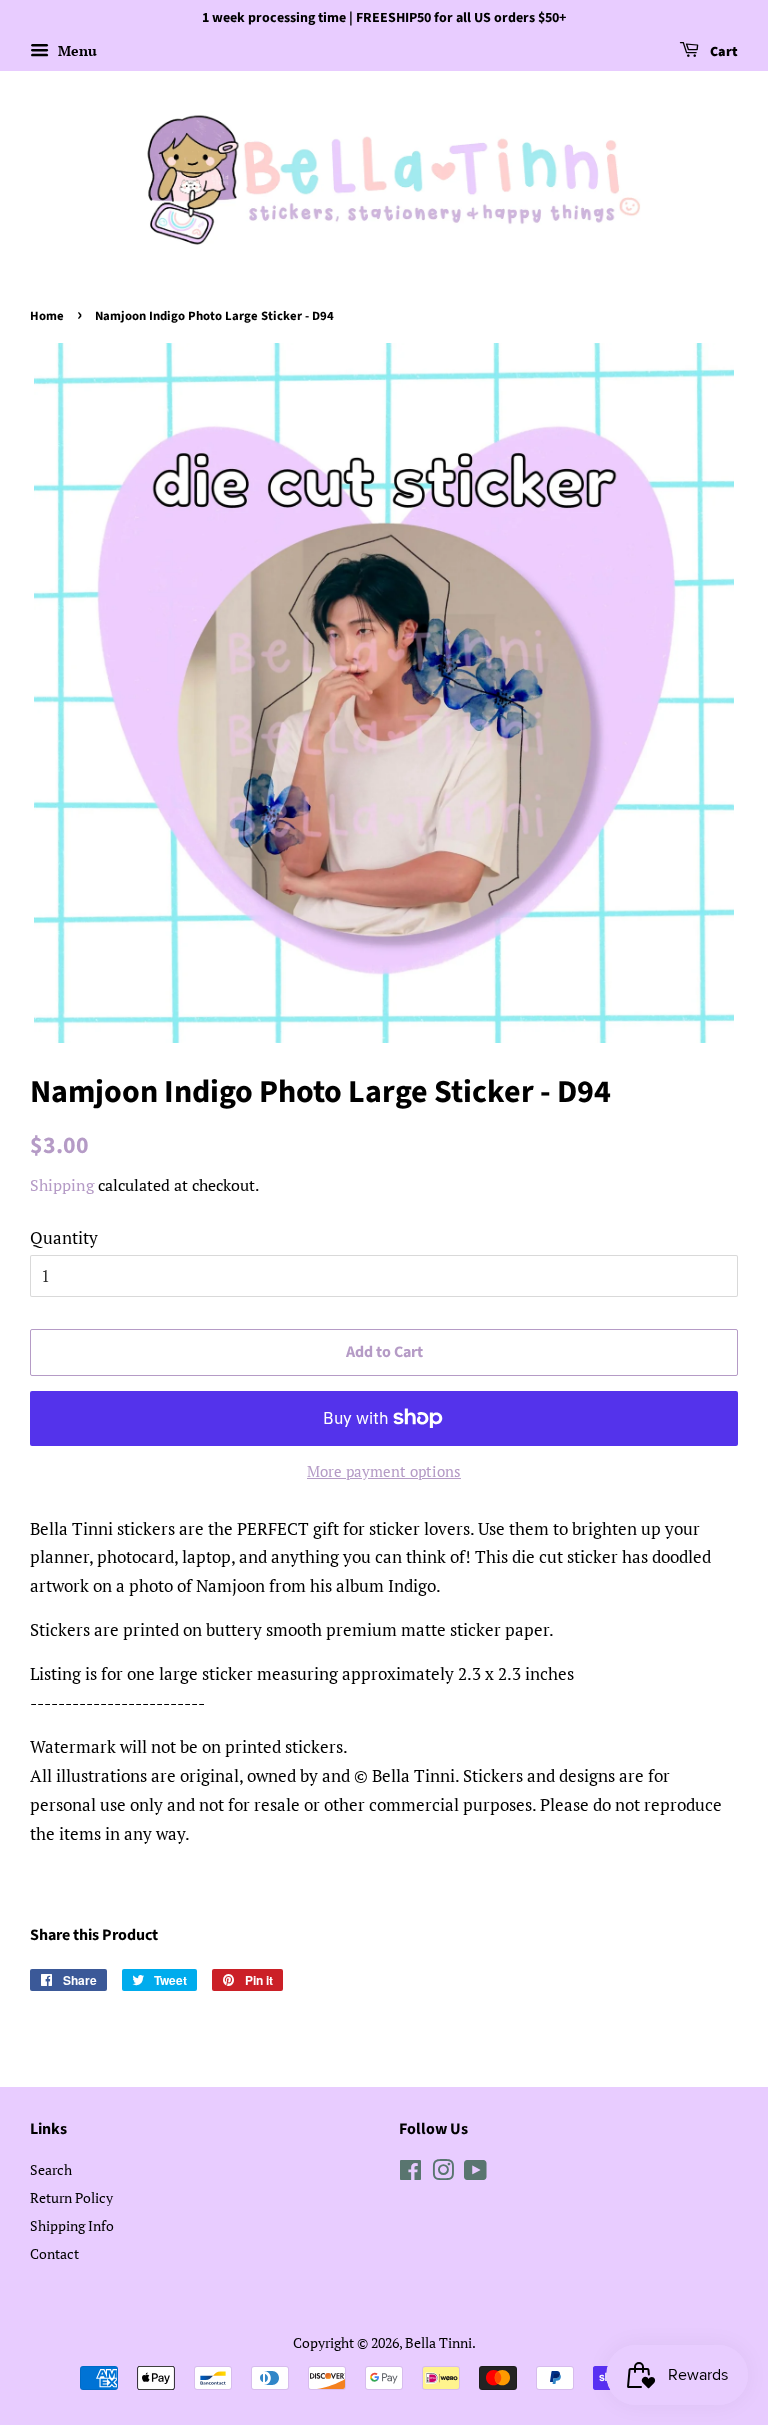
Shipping (62, 1185)
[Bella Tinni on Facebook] (410, 2173)
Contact (54, 2253)
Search (51, 2169)
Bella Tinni (438, 2342)
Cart (722, 52)
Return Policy (71, 2197)
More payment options (384, 1471)
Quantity (64, 1237)
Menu (75, 50)
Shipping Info (72, 2225)
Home (47, 316)
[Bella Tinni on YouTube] (475, 2173)
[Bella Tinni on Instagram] (443, 2173)
